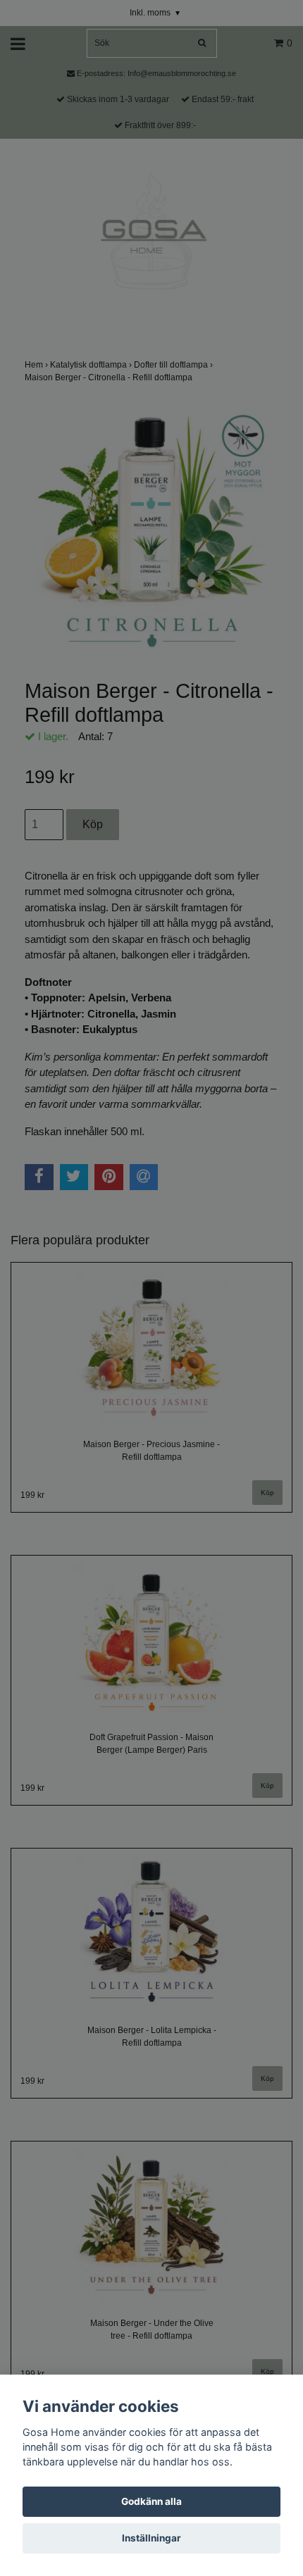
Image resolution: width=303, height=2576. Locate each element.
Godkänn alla (151, 2501)
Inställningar (151, 2538)
